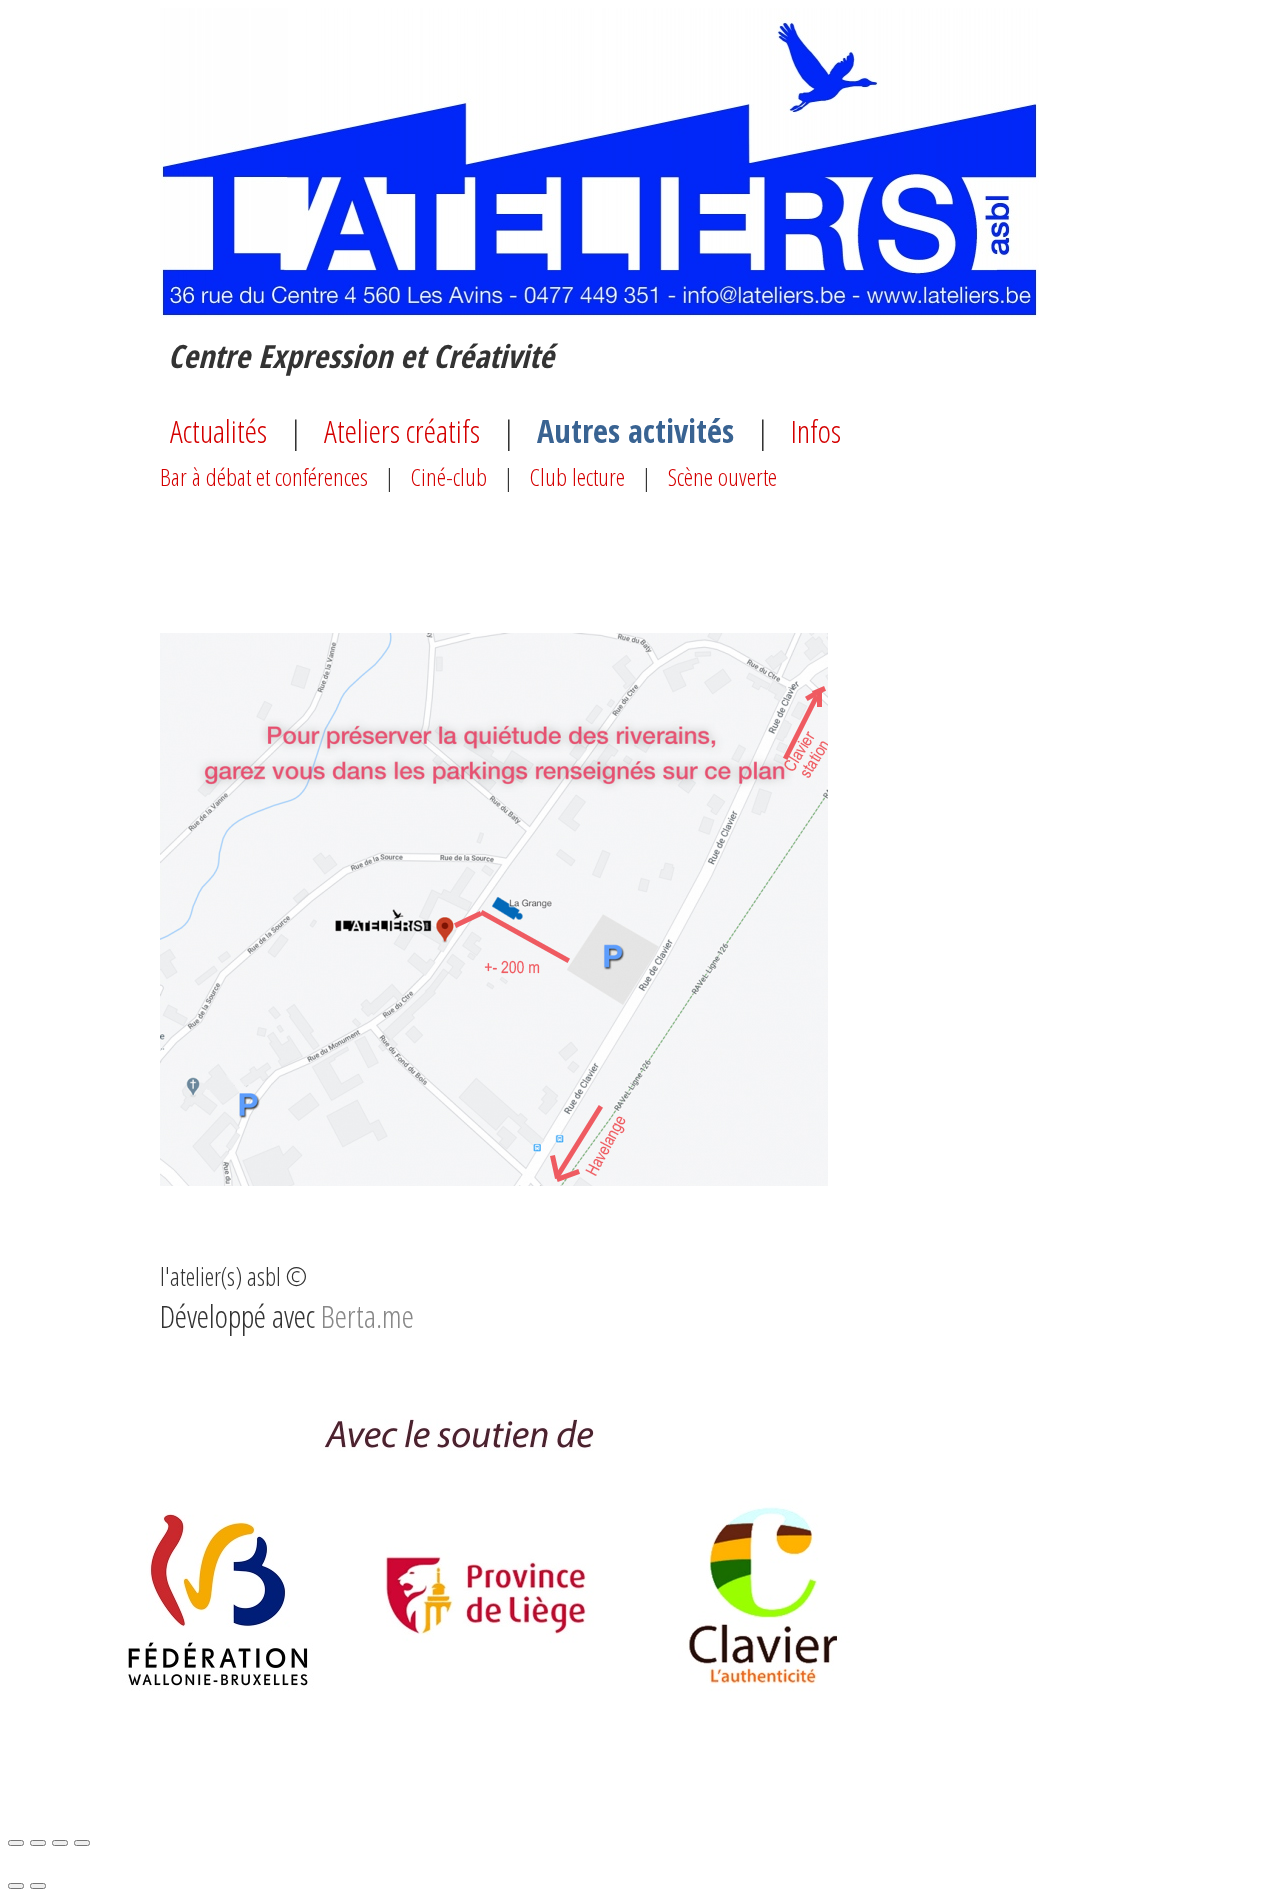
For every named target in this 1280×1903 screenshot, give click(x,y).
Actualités (218, 430)
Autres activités (635, 430)
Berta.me (367, 1315)
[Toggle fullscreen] (60, 1843)
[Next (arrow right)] (38, 1886)
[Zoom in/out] (82, 1843)
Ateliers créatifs (402, 430)
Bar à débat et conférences (264, 476)
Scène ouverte (722, 476)
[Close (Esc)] (16, 1843)
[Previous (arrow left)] (16, 1886)
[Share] (38, 1843)
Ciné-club (449, 476)
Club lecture (577, 476)
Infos (816, 430)
